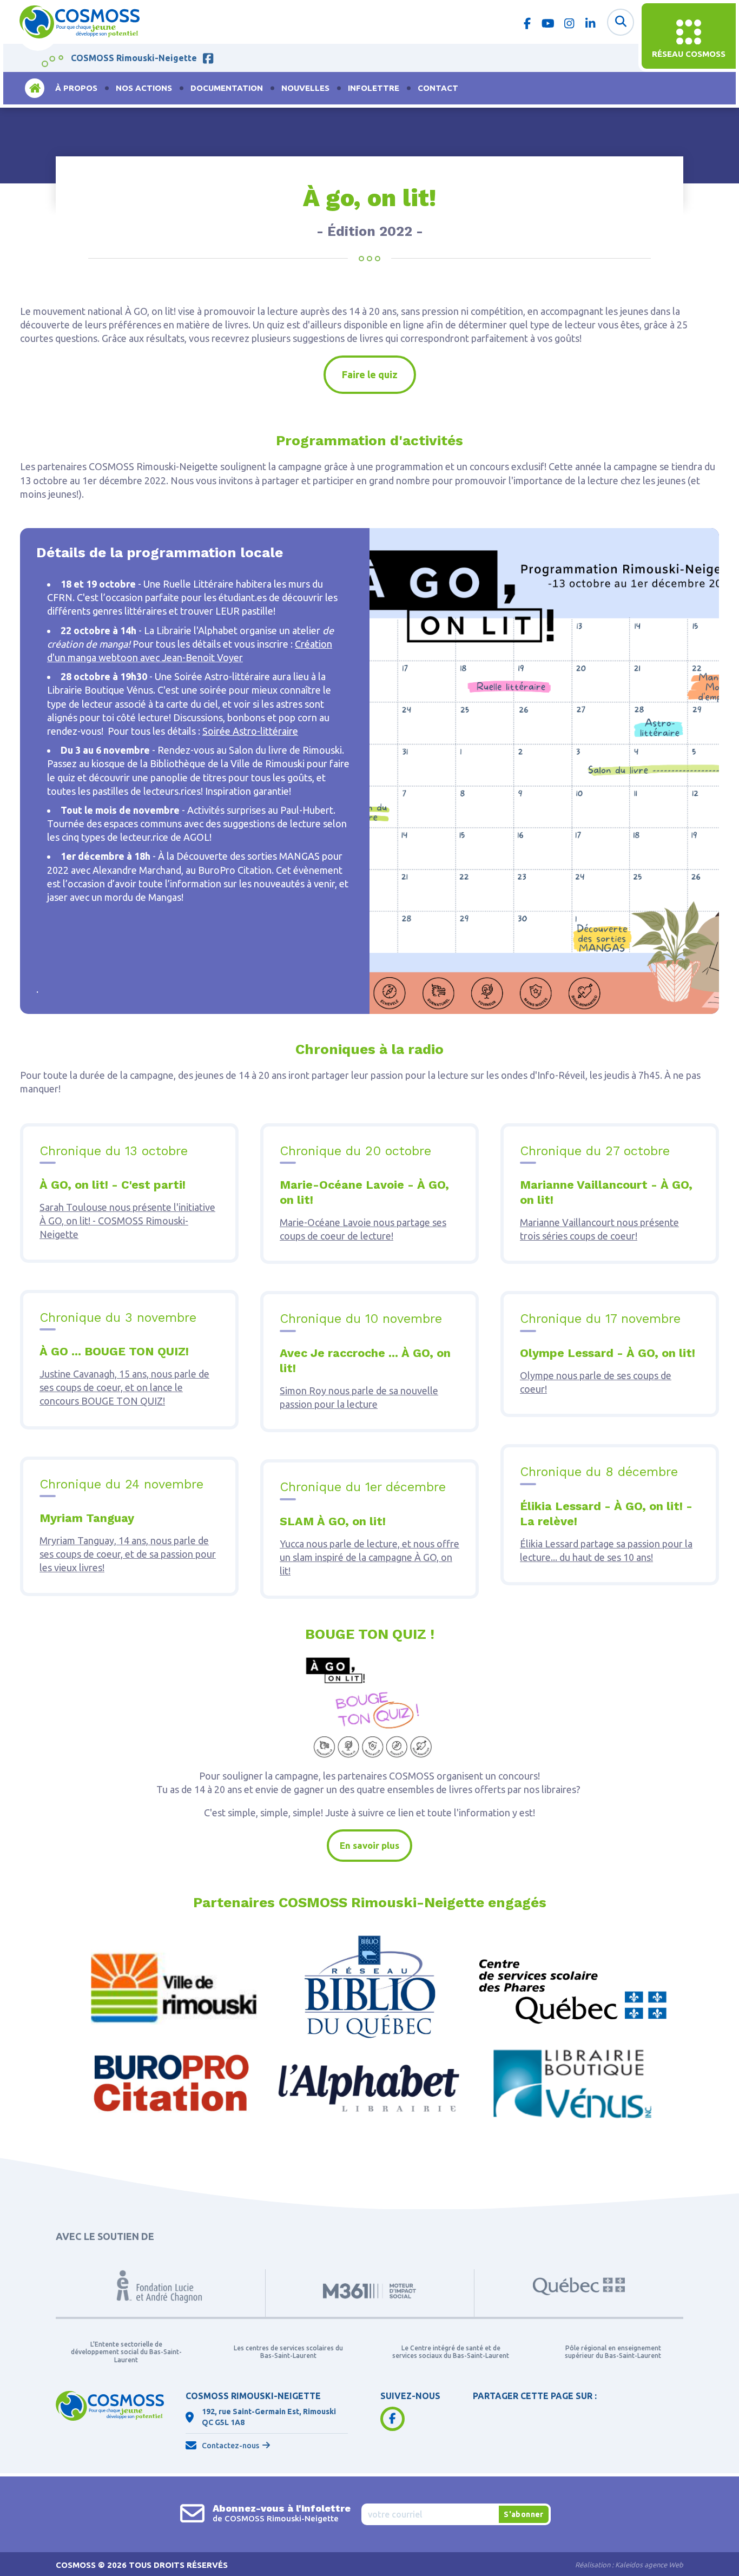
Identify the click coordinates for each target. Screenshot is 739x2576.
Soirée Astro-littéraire (250, 731)
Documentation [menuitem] (227, 88)
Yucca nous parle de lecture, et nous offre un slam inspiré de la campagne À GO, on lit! (369, 1557)
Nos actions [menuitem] (144, 88)
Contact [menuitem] (438, 88)
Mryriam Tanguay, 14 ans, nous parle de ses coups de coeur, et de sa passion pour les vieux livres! (128, 1554)
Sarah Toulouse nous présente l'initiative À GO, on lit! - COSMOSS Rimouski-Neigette (127, 1221)
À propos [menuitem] (76, 88)
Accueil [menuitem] (35, 88)
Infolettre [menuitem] (374, 88)
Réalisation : (629, 2565)
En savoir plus (369, 1845)
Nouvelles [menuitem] (305, 88)
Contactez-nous (230, 2446)
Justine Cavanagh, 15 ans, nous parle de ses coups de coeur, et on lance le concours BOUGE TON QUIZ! (124, 1387)
